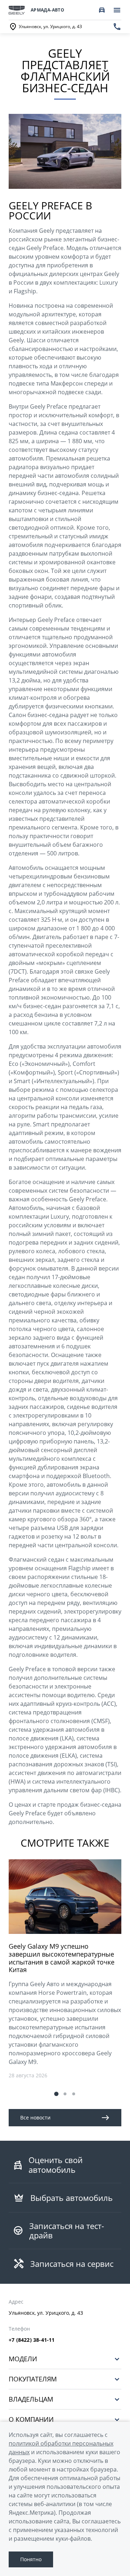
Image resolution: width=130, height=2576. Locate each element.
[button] (56, 2094)
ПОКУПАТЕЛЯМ (33, 2379)
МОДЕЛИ (23, 2359)
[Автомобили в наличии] (102, 10)
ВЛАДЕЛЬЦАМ (31, 2399)
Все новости (35, 2117)
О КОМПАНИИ (31, 2419)
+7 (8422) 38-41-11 (32, 2340)
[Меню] (117, 10)
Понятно (31, 2559)
